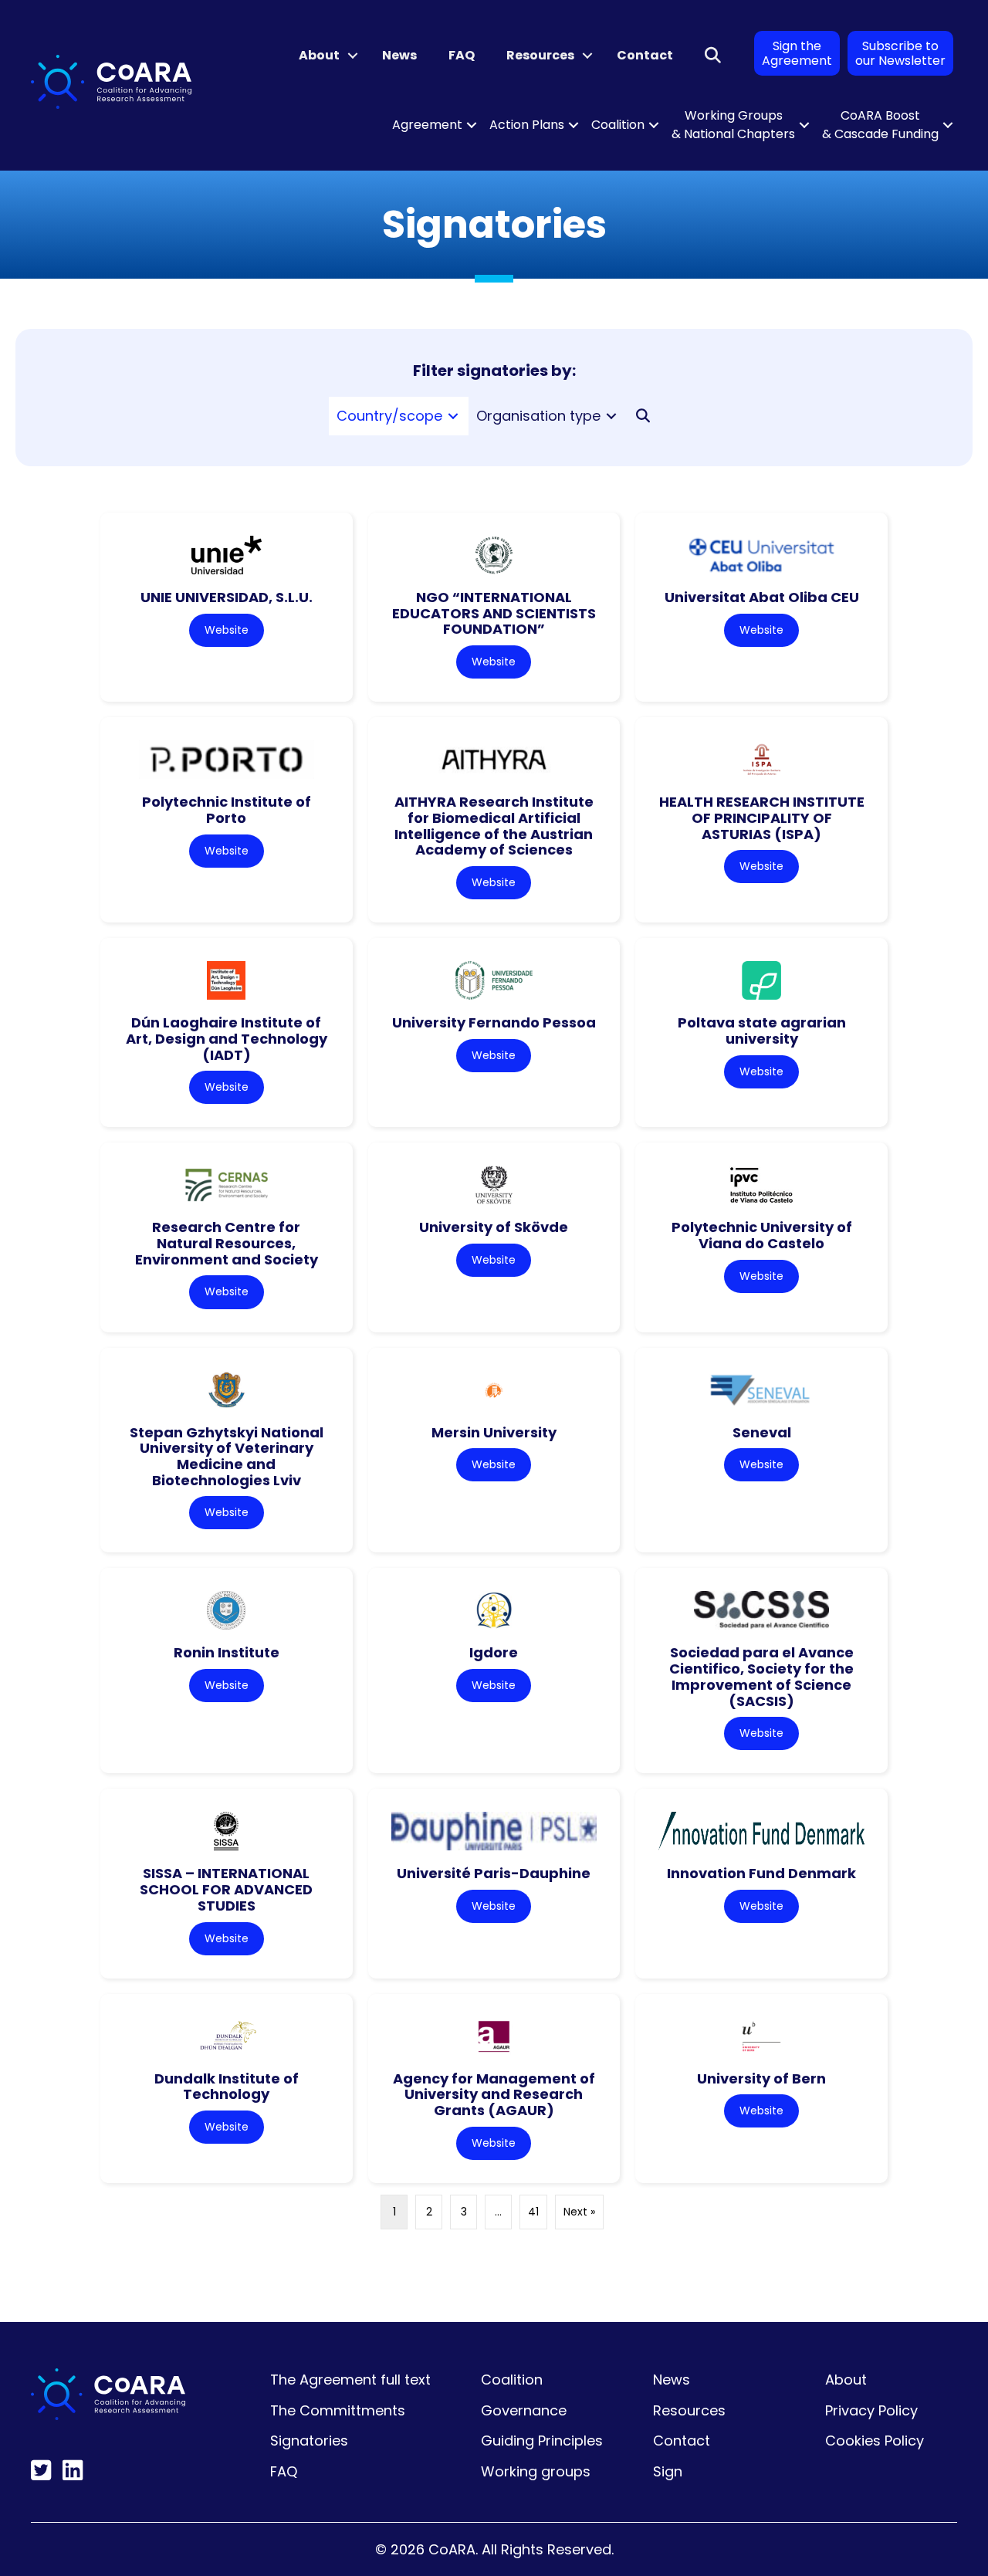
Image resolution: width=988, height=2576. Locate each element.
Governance (524, 2410)
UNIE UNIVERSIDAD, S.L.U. (227, 597)
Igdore (494, 1652)
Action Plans (527, 125)
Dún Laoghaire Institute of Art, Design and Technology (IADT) (227, 1038)
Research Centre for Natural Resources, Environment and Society (227, 1243)
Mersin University (494, 1432)
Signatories (309, 2441)
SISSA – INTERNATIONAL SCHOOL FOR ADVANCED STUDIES (226, 1889)
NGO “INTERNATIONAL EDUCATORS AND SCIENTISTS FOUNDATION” (494, 613)
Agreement (427, 125)
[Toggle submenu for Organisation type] (611, 416)
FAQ (462, 55)
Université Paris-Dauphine (494, 1873)
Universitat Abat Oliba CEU (762, 597)
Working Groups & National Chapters (733, 125)
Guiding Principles (542, 2441)
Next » (579, 2212)
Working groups (536, 2471)
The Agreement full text (350, 2380)
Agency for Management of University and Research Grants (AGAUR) (494, 2094)
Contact (645, 55)
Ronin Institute (227, 1652)
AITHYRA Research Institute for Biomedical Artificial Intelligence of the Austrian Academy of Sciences (494, 826)
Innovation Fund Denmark (761, 1873)
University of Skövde (494, 1227)
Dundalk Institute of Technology (227, 2087)
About (319, 55)
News (399, 55)
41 (533, 2212)
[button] (353, 56)
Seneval (762, 1432)
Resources (540, 55)
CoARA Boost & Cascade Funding (880, 125)
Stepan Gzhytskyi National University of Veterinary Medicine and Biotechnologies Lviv (227, 1456)
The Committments (338, 2410)
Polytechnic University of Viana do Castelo (762, 1235)
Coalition (618, 125)
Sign (668, 2471)
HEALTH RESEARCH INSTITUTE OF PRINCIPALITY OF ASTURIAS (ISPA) (762, 817)
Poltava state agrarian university (762, 1031)
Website (227, 630)
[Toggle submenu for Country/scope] (453, 416)
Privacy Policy (871, 2410)
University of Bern (761, 2078)
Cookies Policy (875, 2441)
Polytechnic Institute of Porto (227, 810)
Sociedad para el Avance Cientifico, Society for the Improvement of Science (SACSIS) (761, 1676)
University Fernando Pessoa (494, 1022)
